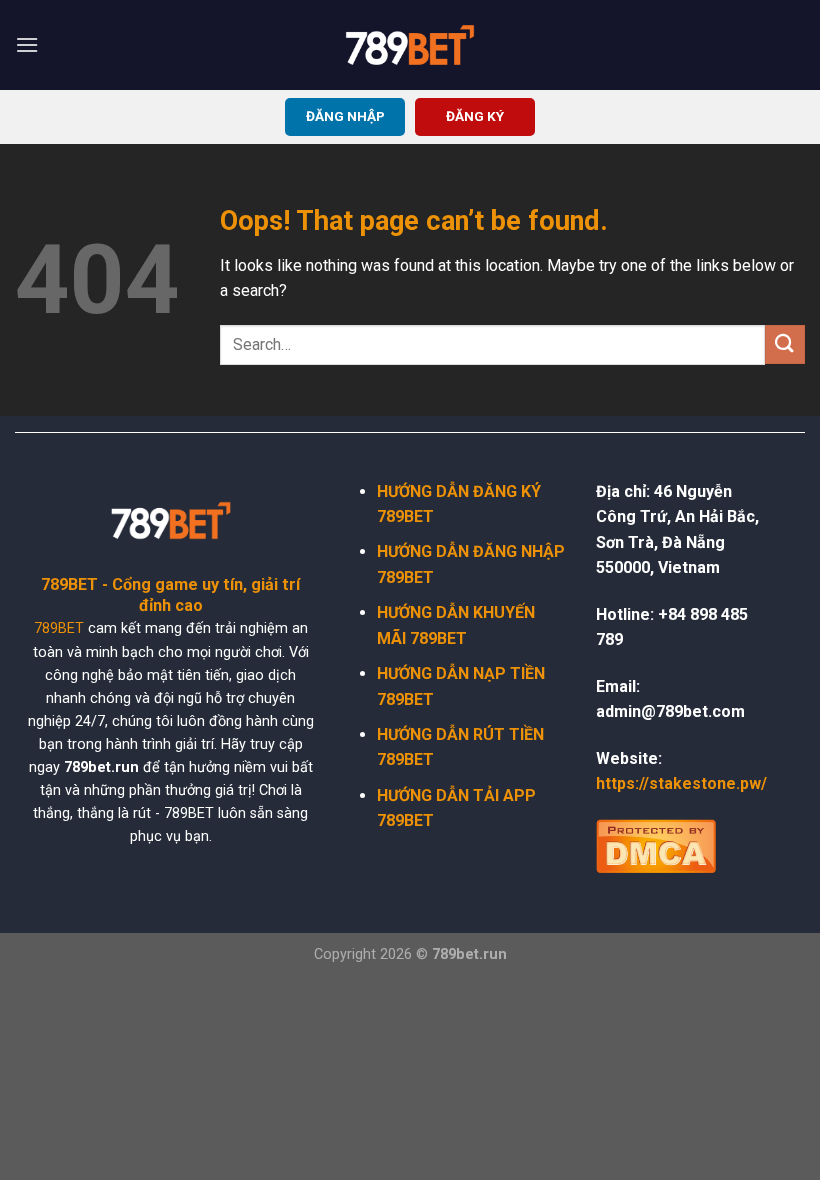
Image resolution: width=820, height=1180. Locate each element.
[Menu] (27, 44)
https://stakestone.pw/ (681, 783)
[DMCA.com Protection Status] (656, 843)
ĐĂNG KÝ (475, 116)
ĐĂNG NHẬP (345, 116)
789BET (59, 628)
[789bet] (410, 45)
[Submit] (785, 344)
